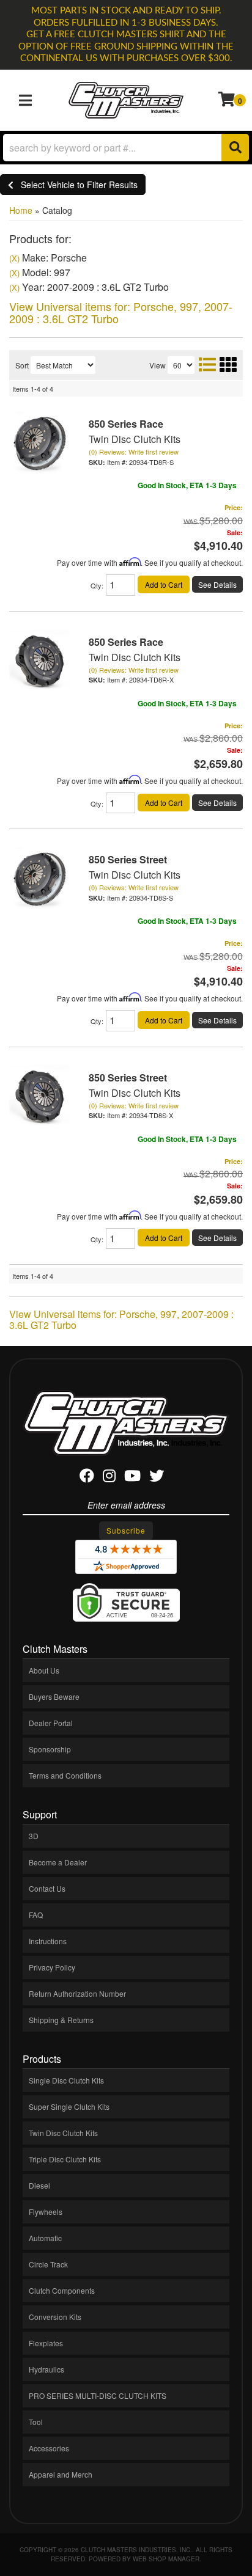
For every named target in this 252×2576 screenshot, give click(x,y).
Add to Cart (164, 584)
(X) (14, 258)
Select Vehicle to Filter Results (76, 185)
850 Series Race (126, 424)
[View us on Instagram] (109, 1478)
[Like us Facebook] (87, 1478)
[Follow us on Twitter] (157, 1478)
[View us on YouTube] (132, 1478)
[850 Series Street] (40, 877)
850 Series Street (128, 859)
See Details (217, 584)
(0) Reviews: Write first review (134, 452)
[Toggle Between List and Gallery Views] (217, 364)
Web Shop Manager (166, 2559)
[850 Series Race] (40, 441)
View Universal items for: (121, 312)
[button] (126, 148)
